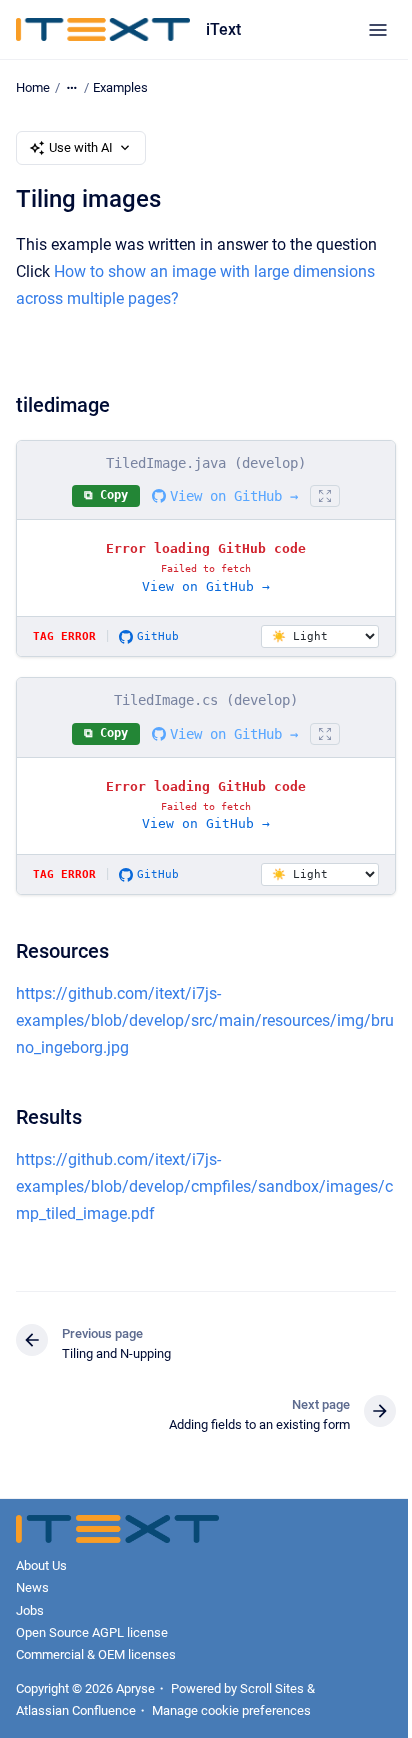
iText (223, 29)
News (32, 1587)
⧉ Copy (106, 495)
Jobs (30, 1610)
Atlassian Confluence (76, 1710)
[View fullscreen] (325, 496)
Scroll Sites (272, 1688)
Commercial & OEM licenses (96, 1654)
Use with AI (81, 147)
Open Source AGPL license (92, 1632)
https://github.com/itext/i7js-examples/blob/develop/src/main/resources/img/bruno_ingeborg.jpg (205, 1020)
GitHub (158, 636)
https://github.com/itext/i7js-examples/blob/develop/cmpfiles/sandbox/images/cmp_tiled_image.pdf (204, 1186)
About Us (41, 1565)
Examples (120, 87)
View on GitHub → (234, 496)
